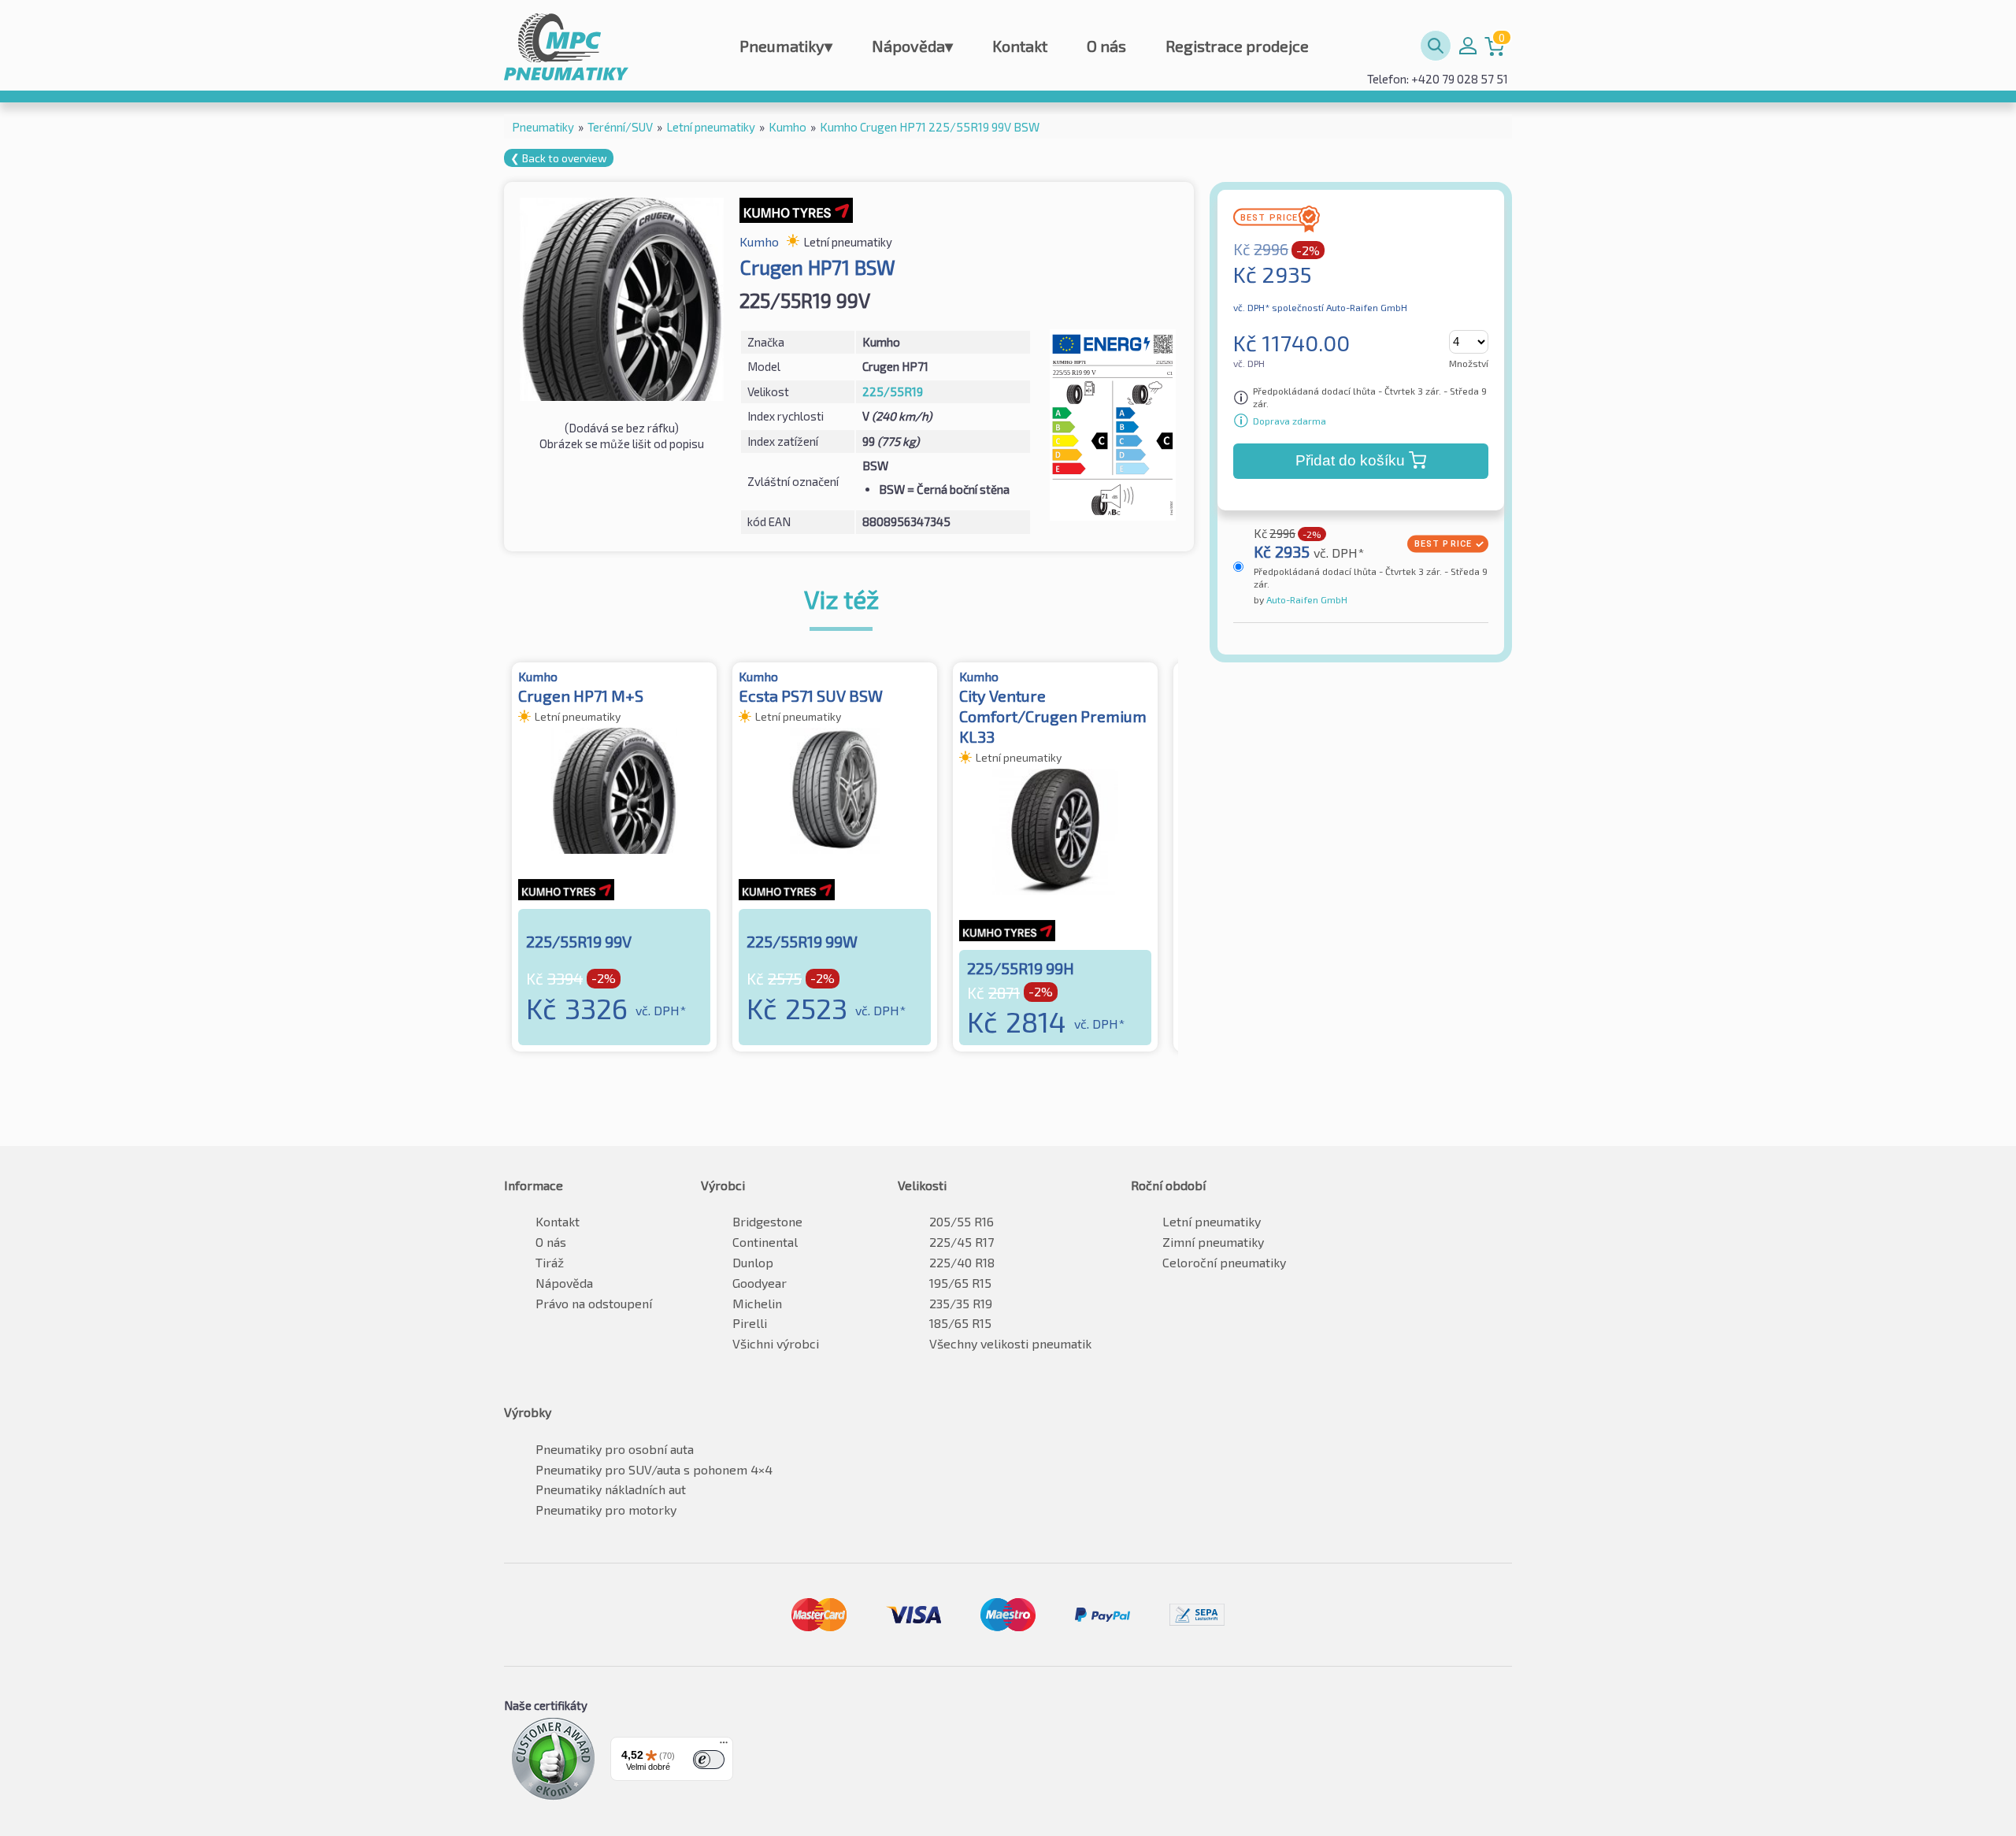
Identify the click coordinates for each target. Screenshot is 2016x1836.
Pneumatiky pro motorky (606, 1510)
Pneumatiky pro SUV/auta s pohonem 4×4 (654, 1469)
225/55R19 (893, 391)
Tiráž (550, 1262)
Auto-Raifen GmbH (1306, 599)
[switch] (709, 1760)
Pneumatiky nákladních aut (611, 1489)
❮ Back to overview (559, 158)
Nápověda (912, 46)
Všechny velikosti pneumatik (1010, 1343)
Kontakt (1020, 46)
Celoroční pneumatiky (1224, 1262)
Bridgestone (767, 1221)
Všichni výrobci (776, 1343)
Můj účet (1468, 46)
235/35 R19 (961, 1303)
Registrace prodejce (1237, 46)
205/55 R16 (962, 1221)
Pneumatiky (786, 46)
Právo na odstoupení (594, 1303)
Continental (765, 1242)
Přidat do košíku (1350, 460)
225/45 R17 (962, 1242)
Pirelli (750, 1323)
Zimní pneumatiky (1213, 1242)
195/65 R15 (960, 1283)
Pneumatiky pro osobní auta (615, 1449)
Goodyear (760, 1283)
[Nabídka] (724, 1746)
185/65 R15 (960, 1323)
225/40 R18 (962, 1262)
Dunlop (753, 1262)
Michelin (757, 1303)
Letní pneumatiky (1212, 1221)
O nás (1106, 46)
